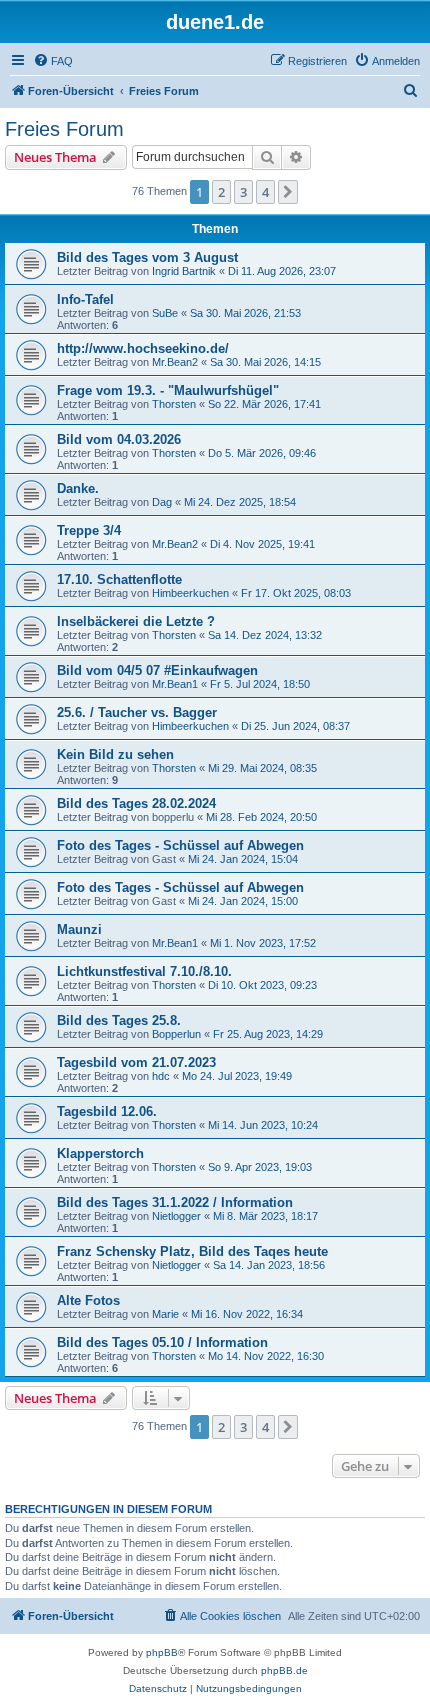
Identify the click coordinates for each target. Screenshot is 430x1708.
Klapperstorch (100, 1153)
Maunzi (79, 929)
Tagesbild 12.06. (107, 1111)
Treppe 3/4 (89, 530)
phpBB (162, 1652)
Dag (162, 502)
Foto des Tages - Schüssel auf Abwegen (180, 845)
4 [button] (265, 192)
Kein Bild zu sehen (115, 754)
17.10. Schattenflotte (119, 579)
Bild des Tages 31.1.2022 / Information (175, 1202)
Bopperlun (176, 1034)
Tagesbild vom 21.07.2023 (136, 1062)
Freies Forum (64, 129)
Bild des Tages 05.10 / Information (162, 1342)
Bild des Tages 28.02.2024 (136, 803)
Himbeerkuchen (190, 593)
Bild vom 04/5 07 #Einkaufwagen (157, 670)
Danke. (78, 488)
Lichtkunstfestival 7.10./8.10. (144, 971)
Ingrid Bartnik (184, 271)
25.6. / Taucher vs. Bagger (137, 712)
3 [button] (243, 192)
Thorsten (174, 404)
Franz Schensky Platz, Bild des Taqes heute (192, 1251)
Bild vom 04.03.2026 (119, 439)
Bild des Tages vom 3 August (147, 257)
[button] (288, 192)
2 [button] (221, 192)
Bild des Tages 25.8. (119, 1020)
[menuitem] (53, 61)
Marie (165, 1314)
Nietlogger (176, 1216)
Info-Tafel (85, 299)
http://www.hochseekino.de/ (143, 348)
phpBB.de (284, 1670)
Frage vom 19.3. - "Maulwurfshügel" (168, 390)
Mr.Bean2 (175, 362)
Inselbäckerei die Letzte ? (136, 621)
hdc (161, 1076)
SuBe (165, 313)
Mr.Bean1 (175, 684)
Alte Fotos (88, 1300)
